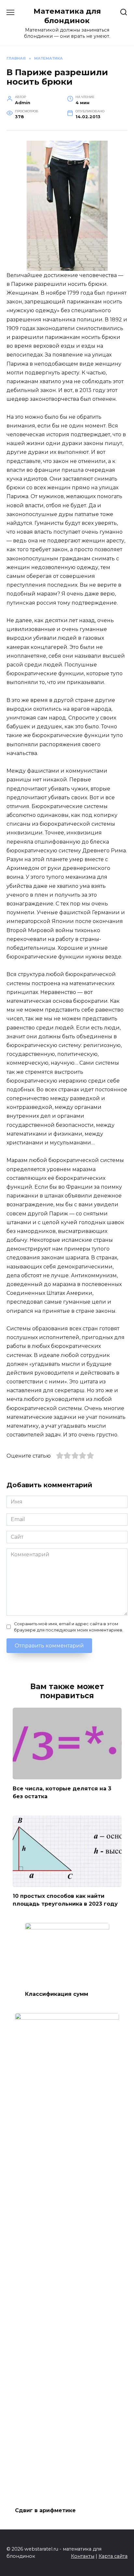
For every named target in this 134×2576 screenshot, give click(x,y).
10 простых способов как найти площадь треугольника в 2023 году (65, 1900)
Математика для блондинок (67, 16)
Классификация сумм (57, 1994)
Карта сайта (113, 2556)
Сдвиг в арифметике (45, 2510)
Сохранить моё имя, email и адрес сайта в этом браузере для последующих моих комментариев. (69, 1627)
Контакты (83, 2556)
